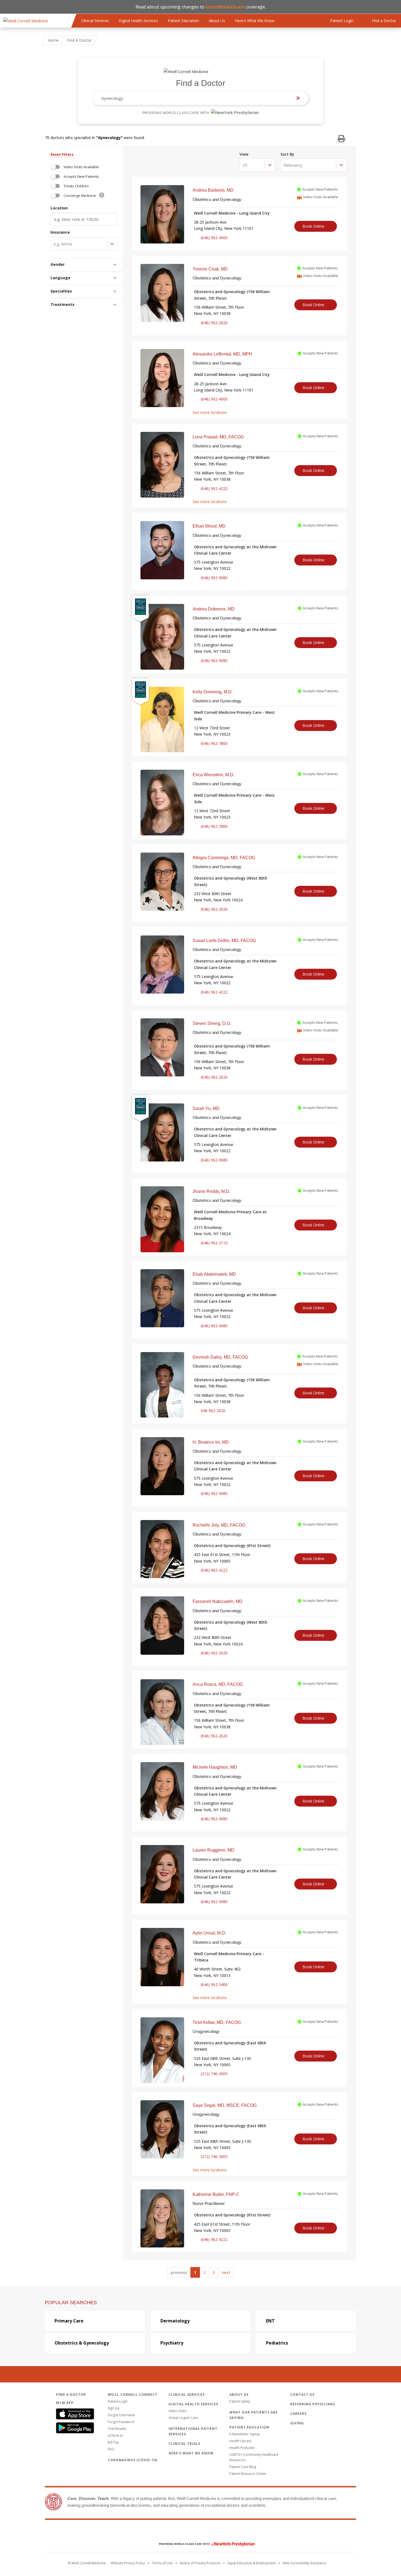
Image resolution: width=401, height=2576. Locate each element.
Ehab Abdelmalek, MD (214, 1274)
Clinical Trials (184, 2444)
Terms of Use (162, 2563)
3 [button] (214, 2272)
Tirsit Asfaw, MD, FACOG (217, 2022)
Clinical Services (95, 21)
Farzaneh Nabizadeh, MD (218, 1601)
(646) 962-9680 (214, 578)
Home (53, 40)
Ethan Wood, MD (209, 526)
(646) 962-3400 (214, 1984)
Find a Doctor (201, 83)
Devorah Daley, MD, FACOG (220, 1357)
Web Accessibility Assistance (305, 2563)
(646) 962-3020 (214, 909)
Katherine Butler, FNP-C (216, 2194)
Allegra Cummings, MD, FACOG (224, 858)
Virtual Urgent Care (183, 2418)
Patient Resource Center (248, 2474)
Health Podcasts (242, 2448)
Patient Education (183, 21)
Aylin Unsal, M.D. (209, 1933)
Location (59, 208)
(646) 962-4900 (214, 238)
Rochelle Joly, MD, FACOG (219, 1525)
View (244, 154)
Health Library (240, 2441)
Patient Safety (240, 2401)
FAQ (111, 2449)
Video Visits (177, 2411)
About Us (217, 21)
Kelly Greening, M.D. (213, 692)
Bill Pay (113, 2442)
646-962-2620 (213, 1411)
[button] (87, 264)
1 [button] (195, 2272)
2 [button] (204, 2272)
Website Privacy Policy (128, 2563)
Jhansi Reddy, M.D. (211, 1191)
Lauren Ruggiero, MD (213, 1850)
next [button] (226, 2272)
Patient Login (118, 2401)
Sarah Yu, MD (206, 1108)
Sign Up (114, 2408)
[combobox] (196, 98)
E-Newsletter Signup (245, 2434)
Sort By (287, 154)
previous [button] (179, 2272)
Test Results (117, 2429)
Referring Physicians (313, 2404)
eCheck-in (115, 2435)
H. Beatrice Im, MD (211, 1442)
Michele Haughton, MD (215, 1767)
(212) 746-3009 (214, 2074)
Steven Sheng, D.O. (212, 1023)
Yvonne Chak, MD (210, 269)
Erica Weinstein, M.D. (213, 775)
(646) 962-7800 (214, 743)
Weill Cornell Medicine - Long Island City (232, 213)
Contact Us (302, 2395)
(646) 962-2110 (214, 1243)
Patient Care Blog (243, 2467)
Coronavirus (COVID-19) (133, 2460)
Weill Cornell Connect (133, 2395)
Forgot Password (121, 2422)
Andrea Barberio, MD (213, 190)
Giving (297, 2423)
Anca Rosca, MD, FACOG (218, 1684)
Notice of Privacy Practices (200, 2563)
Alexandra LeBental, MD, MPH (222, 354)
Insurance (60, 232)
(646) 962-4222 (214, 488)
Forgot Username (121, 2415)
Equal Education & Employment (252, 2563)
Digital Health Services (138, 21)
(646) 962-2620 (214, 323)
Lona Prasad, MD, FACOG (218, 437)
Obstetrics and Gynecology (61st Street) (232, 1546)
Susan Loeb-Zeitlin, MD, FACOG (224, 941)
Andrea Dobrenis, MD (214, 609)
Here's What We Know (255, 21)
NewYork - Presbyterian (203, 2544)
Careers (298, 2414)
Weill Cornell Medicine (200, 2532)
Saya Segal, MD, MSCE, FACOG (225, 2105)
